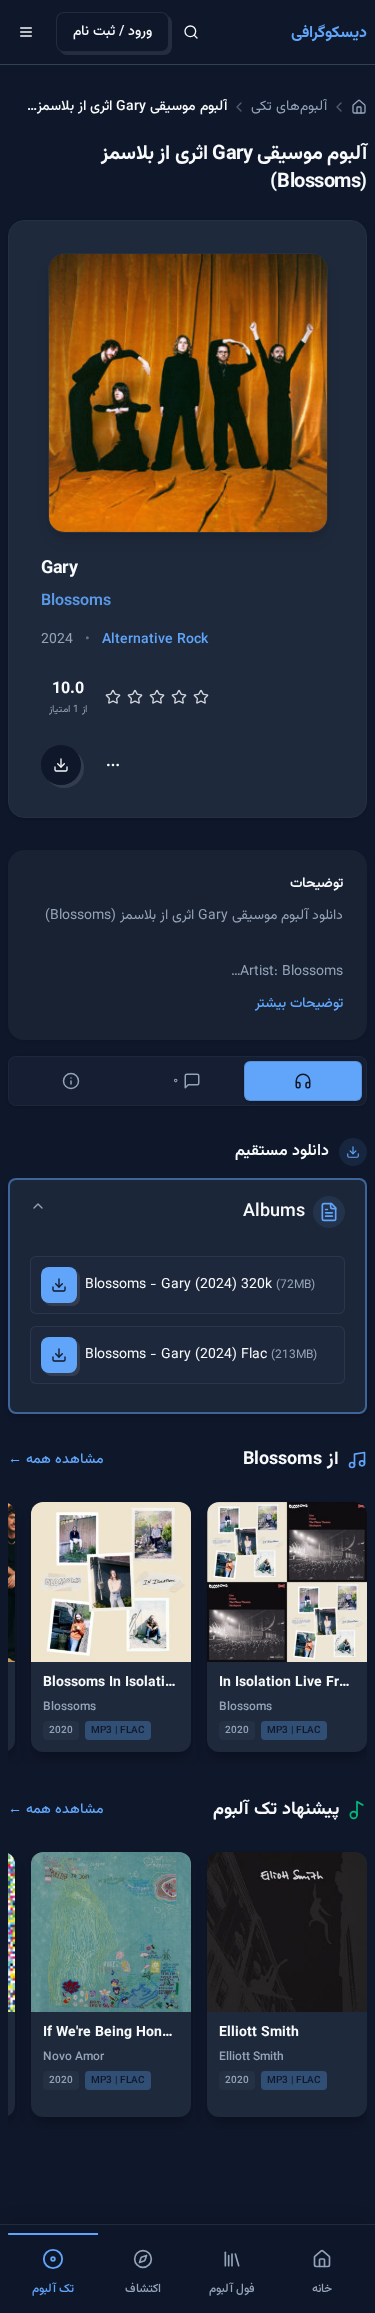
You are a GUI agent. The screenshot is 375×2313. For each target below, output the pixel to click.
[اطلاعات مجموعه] (71, 1081)
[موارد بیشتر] (113, 765)
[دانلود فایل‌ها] (61, 765)
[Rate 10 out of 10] (201, 697)
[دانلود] (59, 1285)
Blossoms (76, 601)
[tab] (303, 1081)
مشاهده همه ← (56, 1460)
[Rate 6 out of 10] (157, 697)
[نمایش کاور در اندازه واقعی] (188, 393)
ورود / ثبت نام (112, 32)
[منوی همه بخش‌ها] (26, 32)
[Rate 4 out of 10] (135, 697)
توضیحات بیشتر (299, 1004)
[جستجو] (191, 32)
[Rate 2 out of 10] (113, 697)
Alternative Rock (155, 640)
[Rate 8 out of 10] (179, 697)
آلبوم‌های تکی (289, 107)
